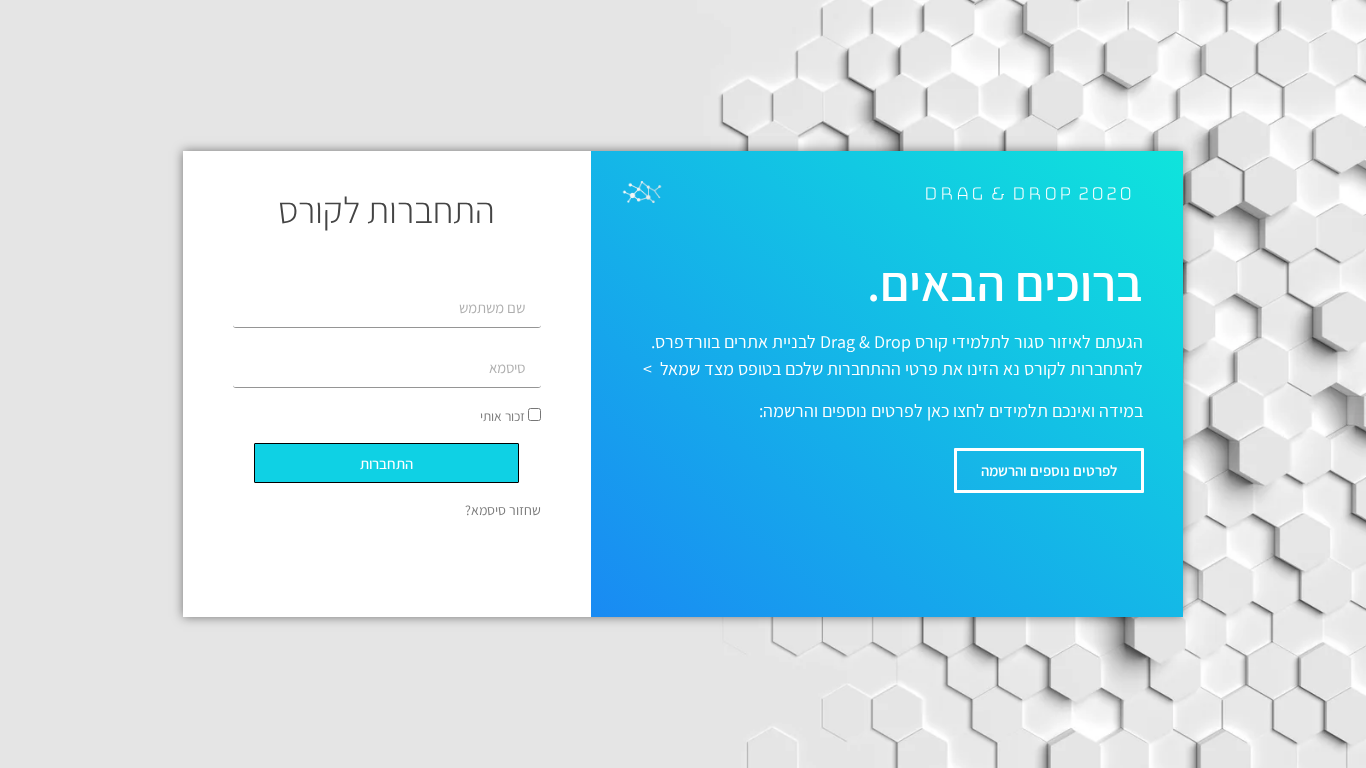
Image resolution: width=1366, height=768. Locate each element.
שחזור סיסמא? (503, 510)
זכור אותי (504, 416)
